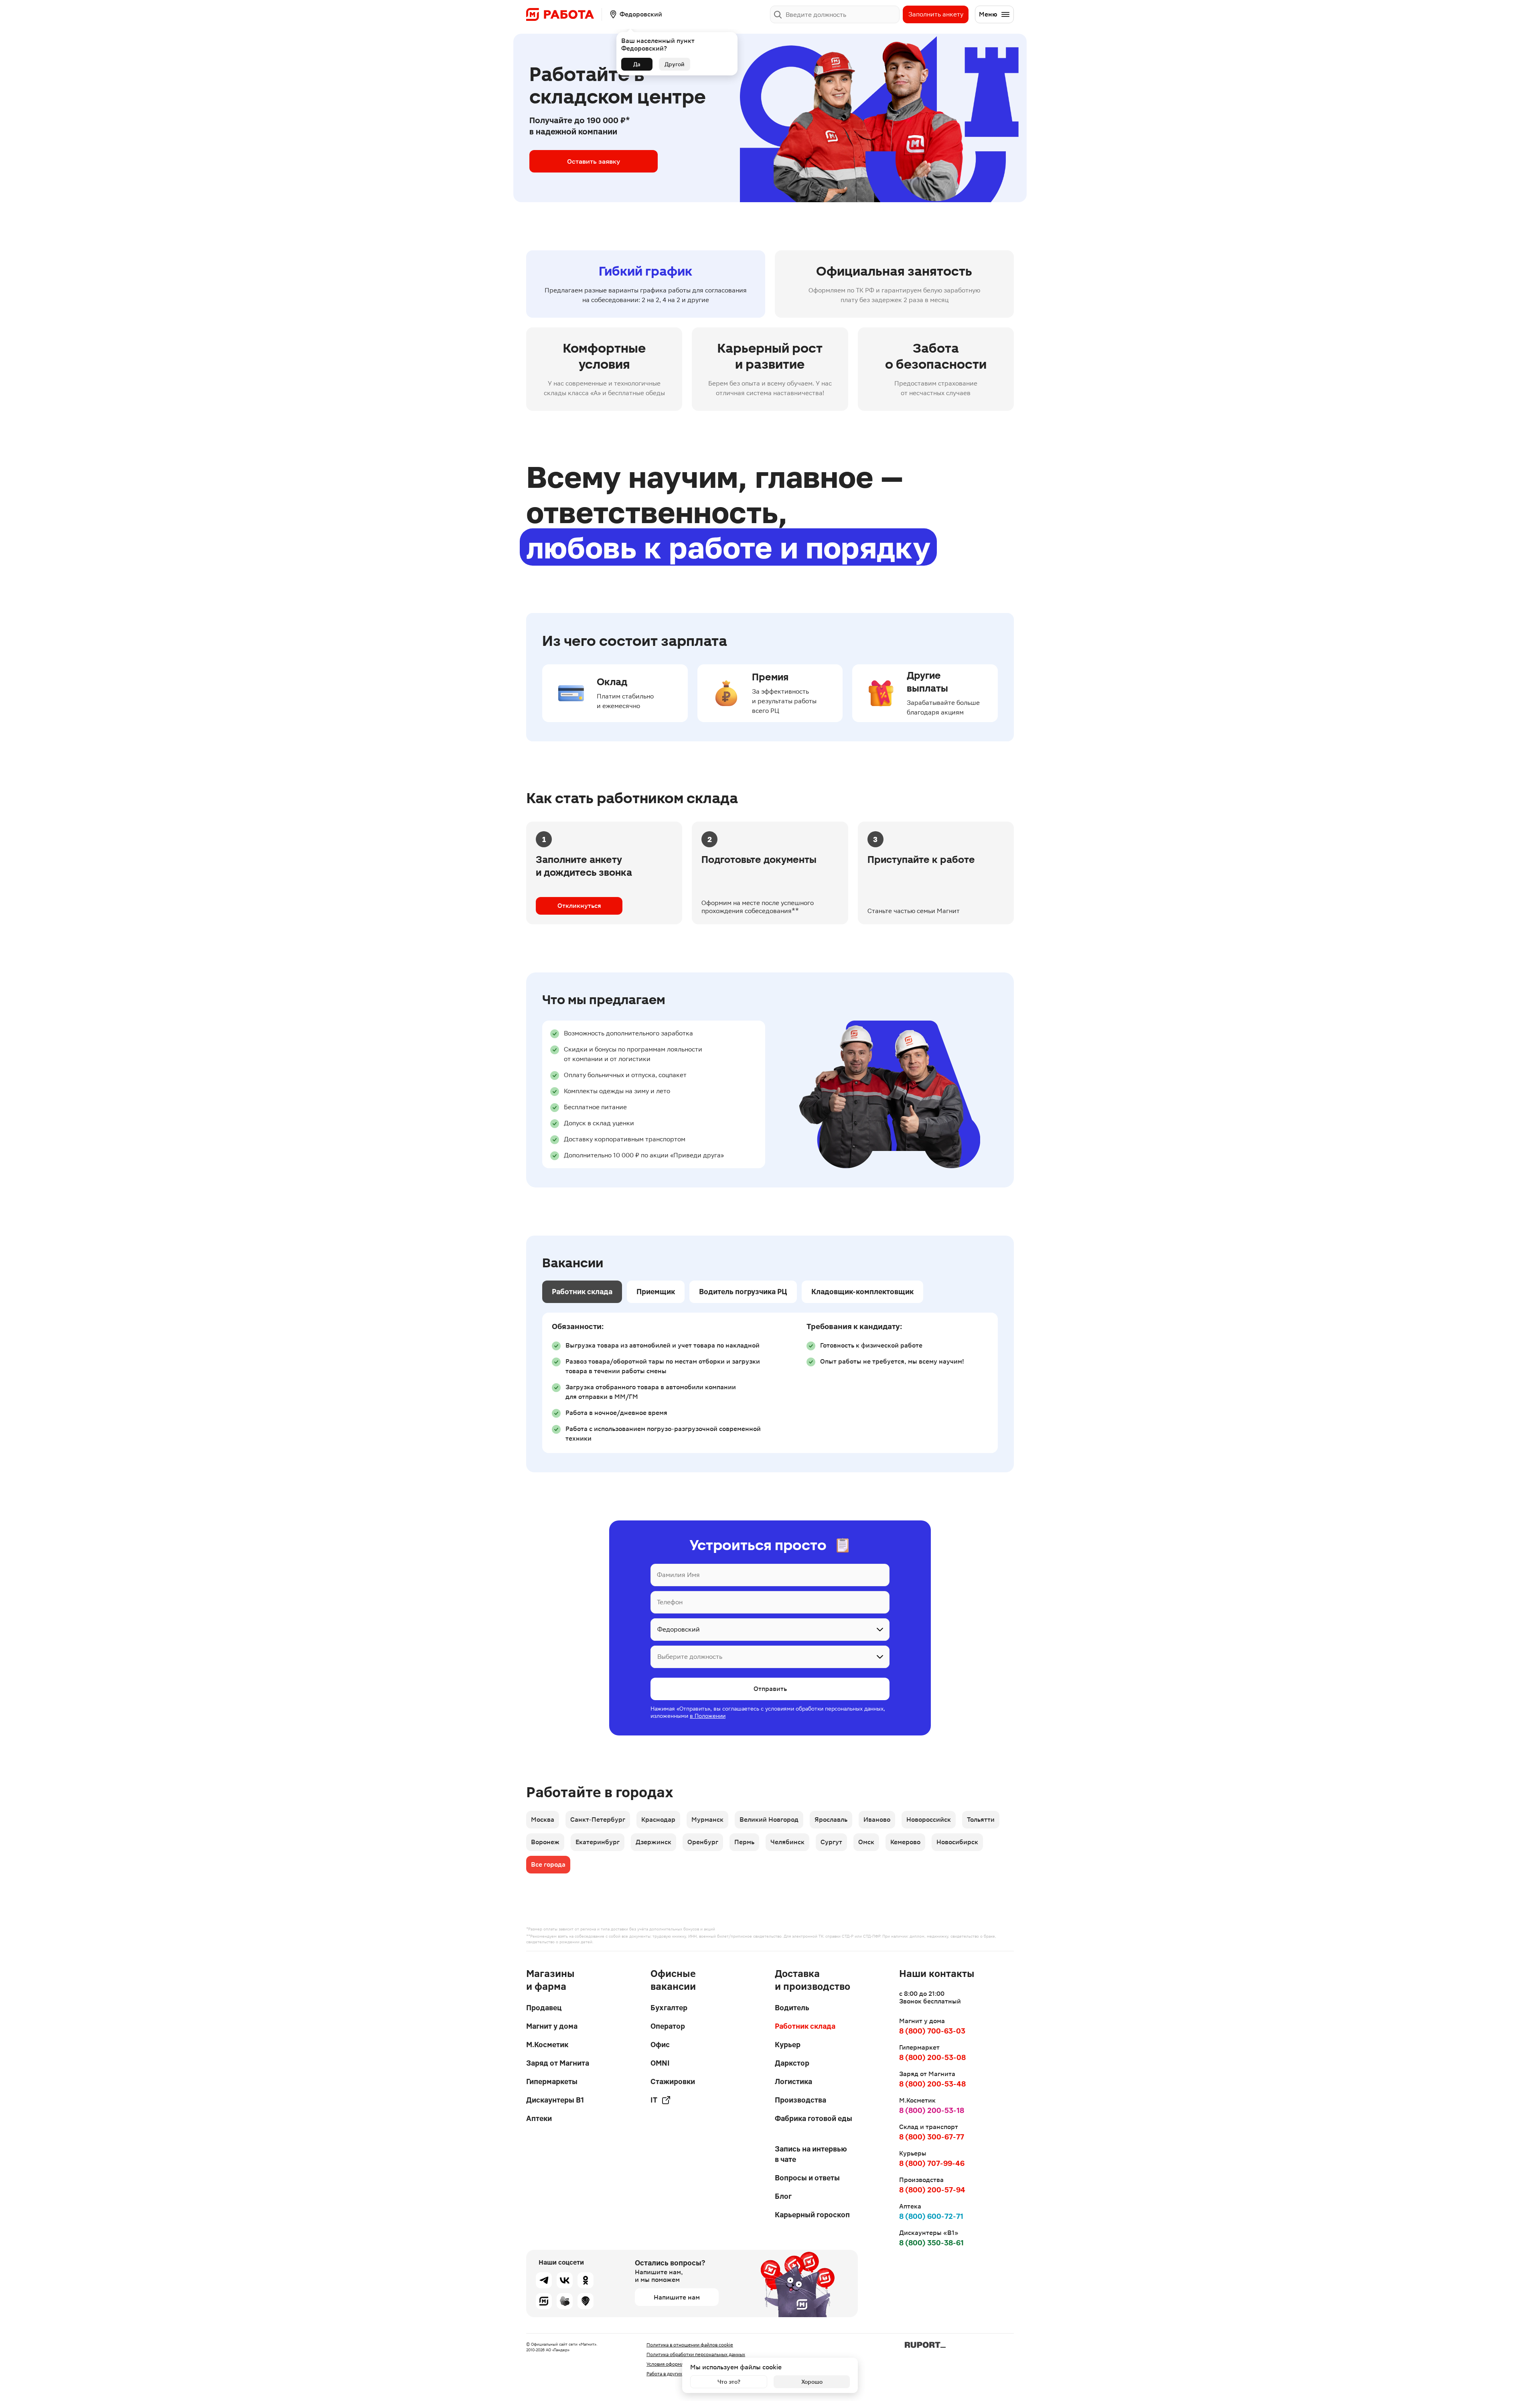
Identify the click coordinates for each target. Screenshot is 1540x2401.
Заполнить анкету (936, 14)
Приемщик (656, 1292)
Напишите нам (677, 2297)
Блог (783, 2196)
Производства (800, 2100)
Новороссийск (929, 1820)
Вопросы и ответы (807, 2178)
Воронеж (545, 1842)
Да (637, 64)
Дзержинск (653, 1842)
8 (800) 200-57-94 (932, 2190)
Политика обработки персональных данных (696, 2354)
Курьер (788, 2045)
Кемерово (905, 1842)
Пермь (744, 1842)
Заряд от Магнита (558, 2063)
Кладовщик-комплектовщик (862, 1292)
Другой (675, 64)
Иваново (877, 1820)
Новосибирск (957, 1842)
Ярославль (831, 1820)
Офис (660, 2045)
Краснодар (658, 1820)
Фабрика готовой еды (814, 2118)
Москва (543, 1820)
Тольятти (981, 1820)
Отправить (770, 1689)
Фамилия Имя (678, 1575)
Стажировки (673, 2081)
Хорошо (812, 2382)
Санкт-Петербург (598, 1820)
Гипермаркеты (552, 2081)
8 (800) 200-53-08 (932, 2057)
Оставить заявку (594, 161)
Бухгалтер (669, 2008)
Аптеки (539, 2118)
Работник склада (582, 1292)
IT (654, 2100)
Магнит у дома (552, 2026)
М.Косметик (547, 2045)
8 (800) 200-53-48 (932, 2084)
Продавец (544, 2008)
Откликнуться (579, 906)
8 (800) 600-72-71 (931, 2216)
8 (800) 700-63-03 (932, 2031)
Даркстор (792, 2063)
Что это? (729, 2382)
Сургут (831, 1842)
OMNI (660, 2063)
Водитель (792, 2008)
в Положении (708, 1716)
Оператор (668, 2026)
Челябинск (787, 1842)
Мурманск (707, 1820)
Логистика (793, 2081)
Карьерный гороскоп (812, 2215)
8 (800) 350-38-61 (931, 2243)
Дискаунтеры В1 (555, 2100)
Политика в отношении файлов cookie (690, 2345)
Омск (866, 1842)
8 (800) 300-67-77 (932, 2137)
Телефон (670, 1602)
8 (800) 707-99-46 (932, 2163)
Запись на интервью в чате (811, 2154)
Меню (988, 14)
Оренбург (703, 1842)
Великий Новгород (769, 1820)
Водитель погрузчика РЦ (743, 1292)
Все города (548, 1864)
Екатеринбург (598, 1842)
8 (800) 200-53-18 (932, 2110)
